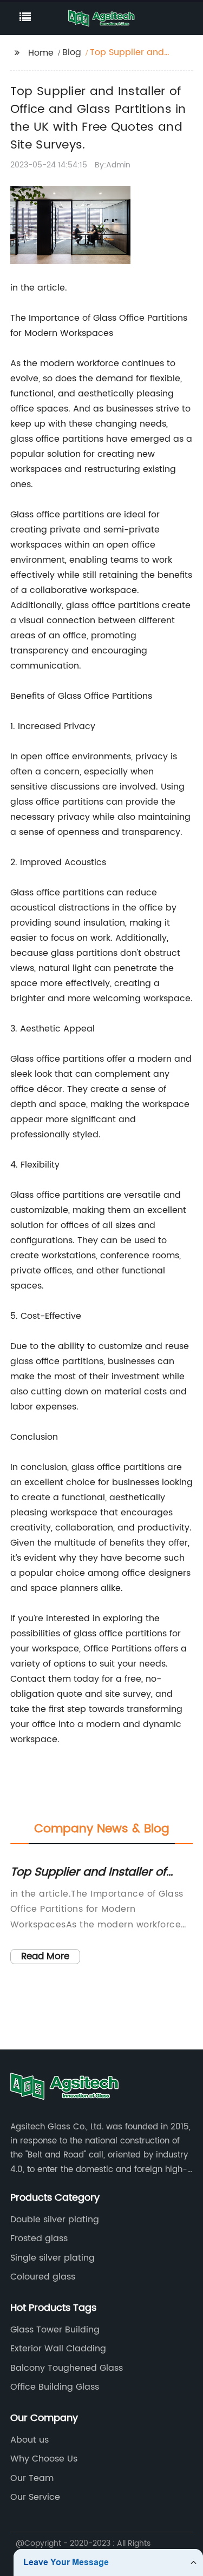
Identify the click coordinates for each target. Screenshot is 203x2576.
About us (30, 2440)
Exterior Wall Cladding (58, 2349)
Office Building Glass (55, 2387)
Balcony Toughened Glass (67, 2368)
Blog (72, 52)
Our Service (35, 2497)
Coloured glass (43, 2277)
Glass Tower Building (55, 2330)
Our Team (32, 2478)
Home (41, 53)
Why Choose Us (44, 2459)
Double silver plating (55, 2220)
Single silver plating (53, 2258)
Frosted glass (39, 2238)
